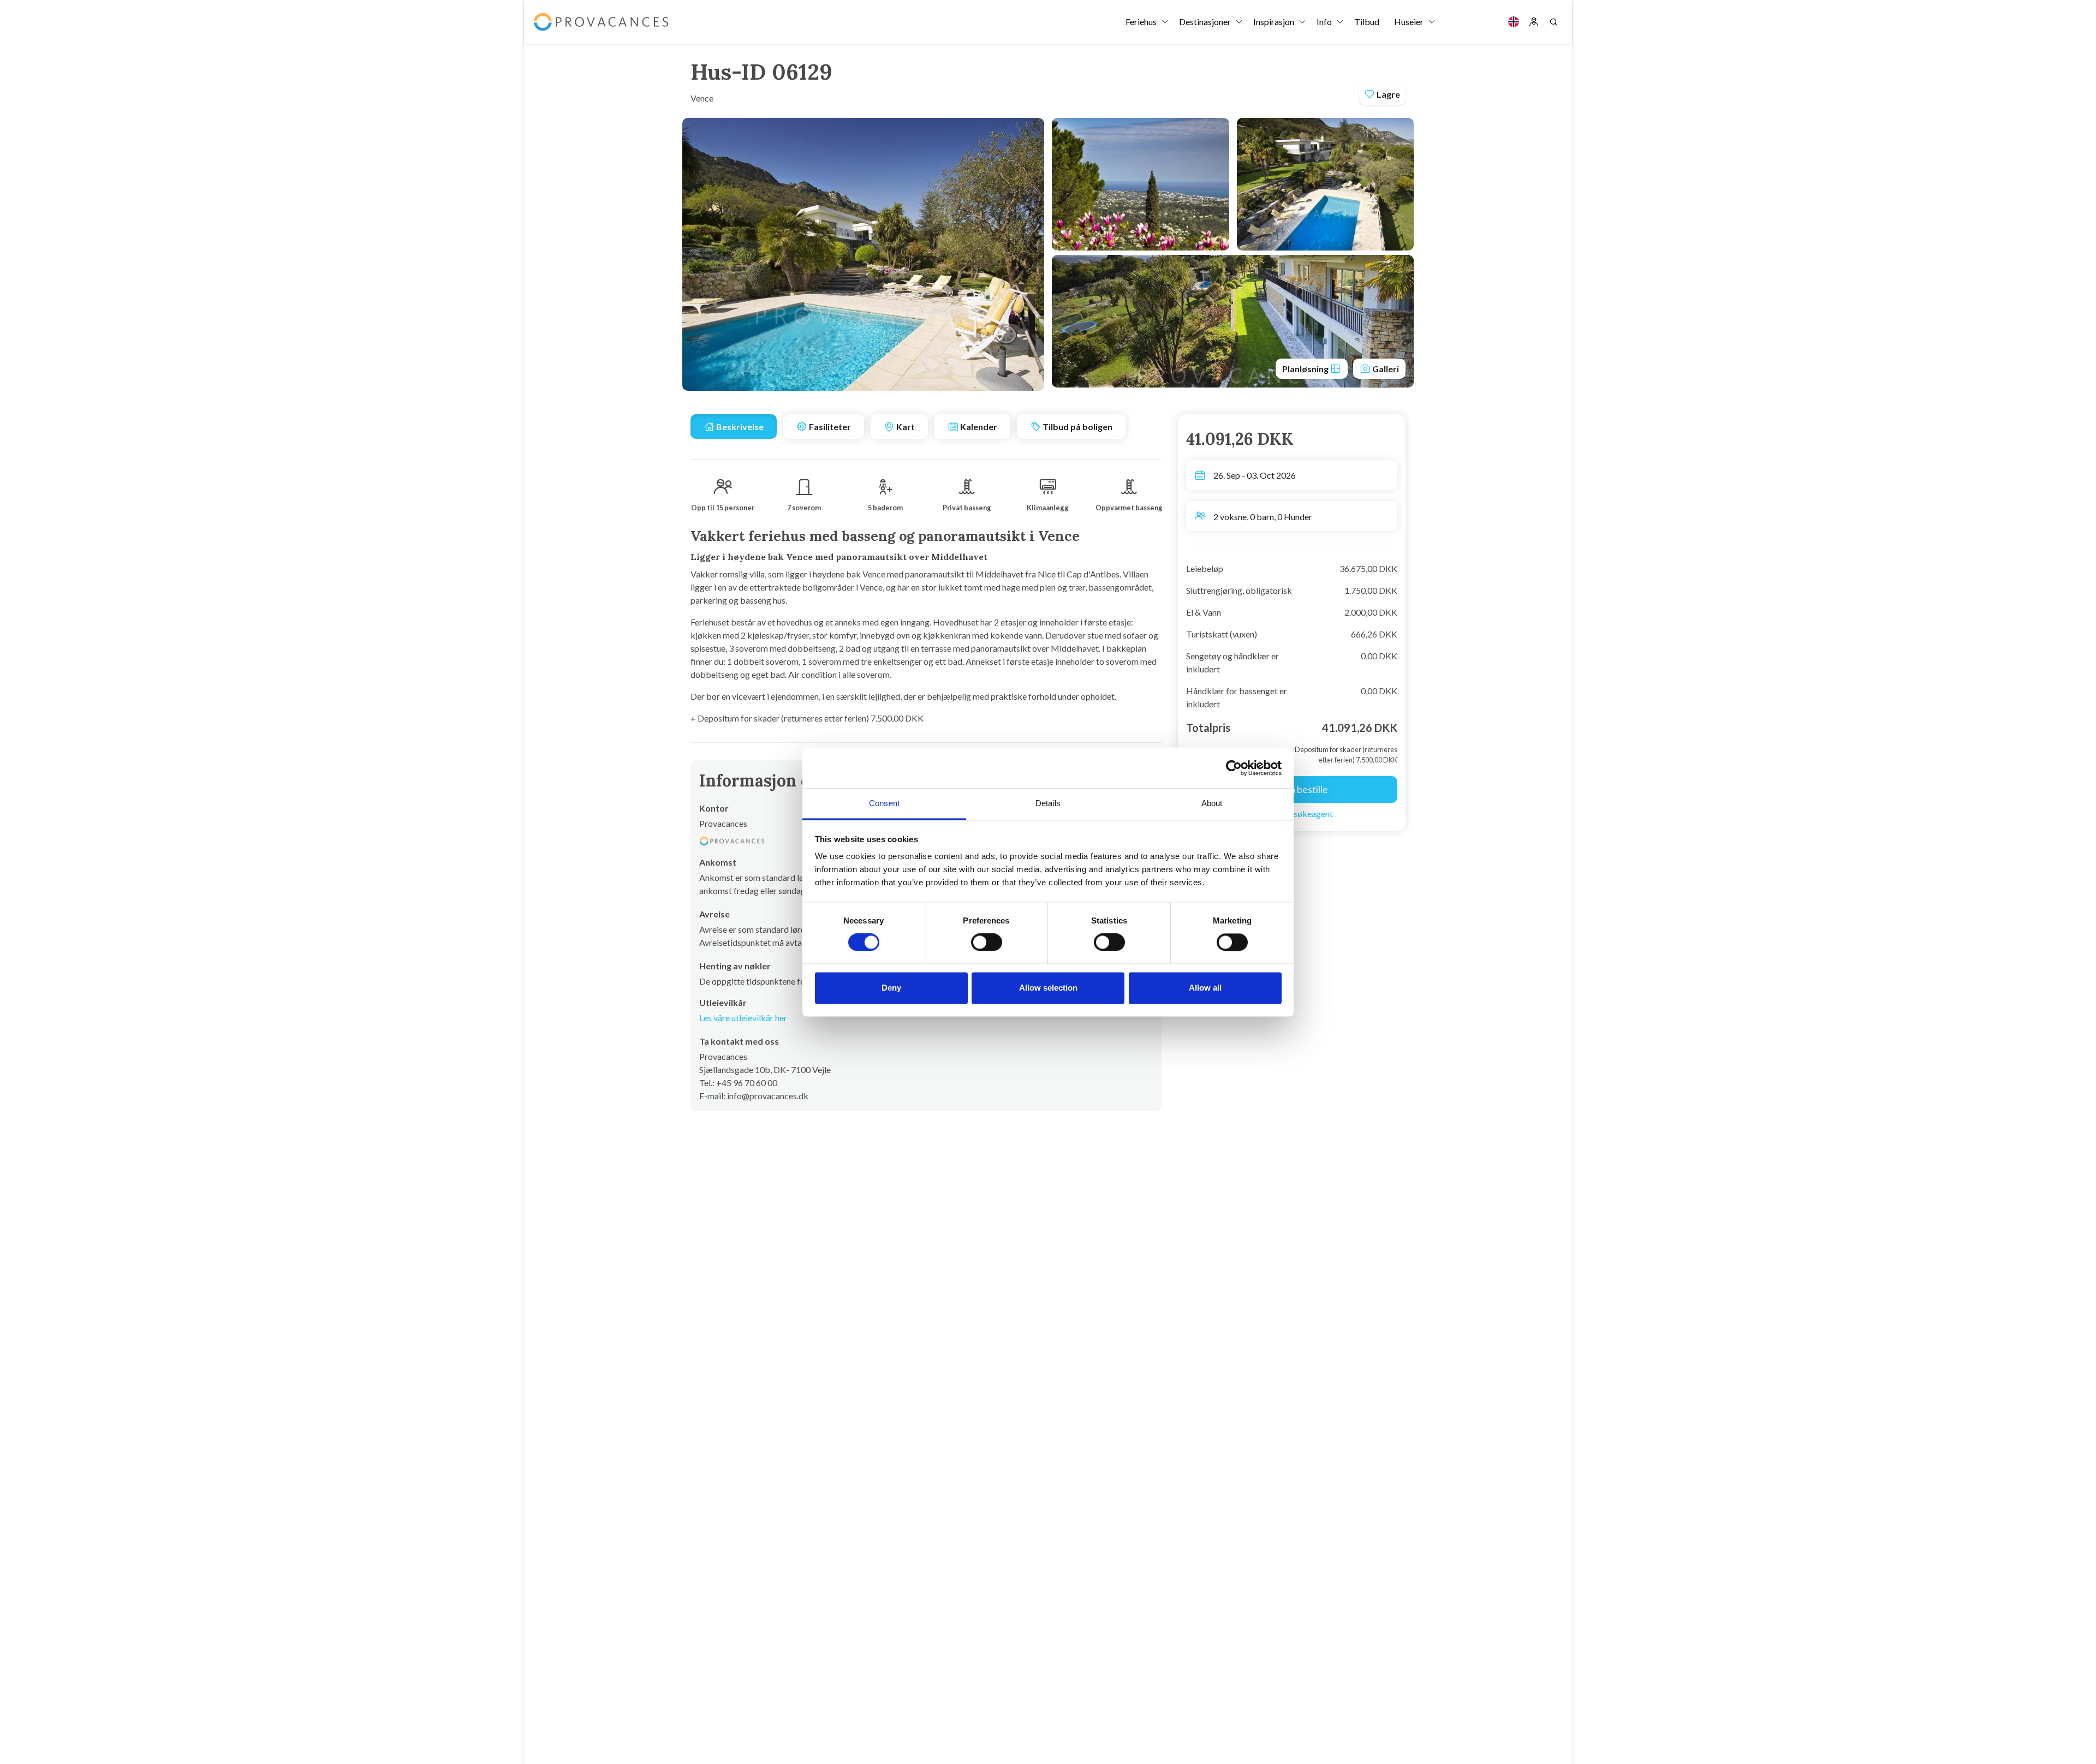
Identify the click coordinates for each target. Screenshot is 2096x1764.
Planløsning (1306, 369)
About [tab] (1212, 803)
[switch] (987, 943)
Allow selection (1048, 988)
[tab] (734, 427)
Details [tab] (1048, 803)
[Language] (1514, 22)
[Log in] (1534, 22)
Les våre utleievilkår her (743, 1018)
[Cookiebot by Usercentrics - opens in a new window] (1234, 768)
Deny (891, 988)
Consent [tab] (884, 803)
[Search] (1553, 22)
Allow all (1205, 988)
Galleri (1385, 369)
